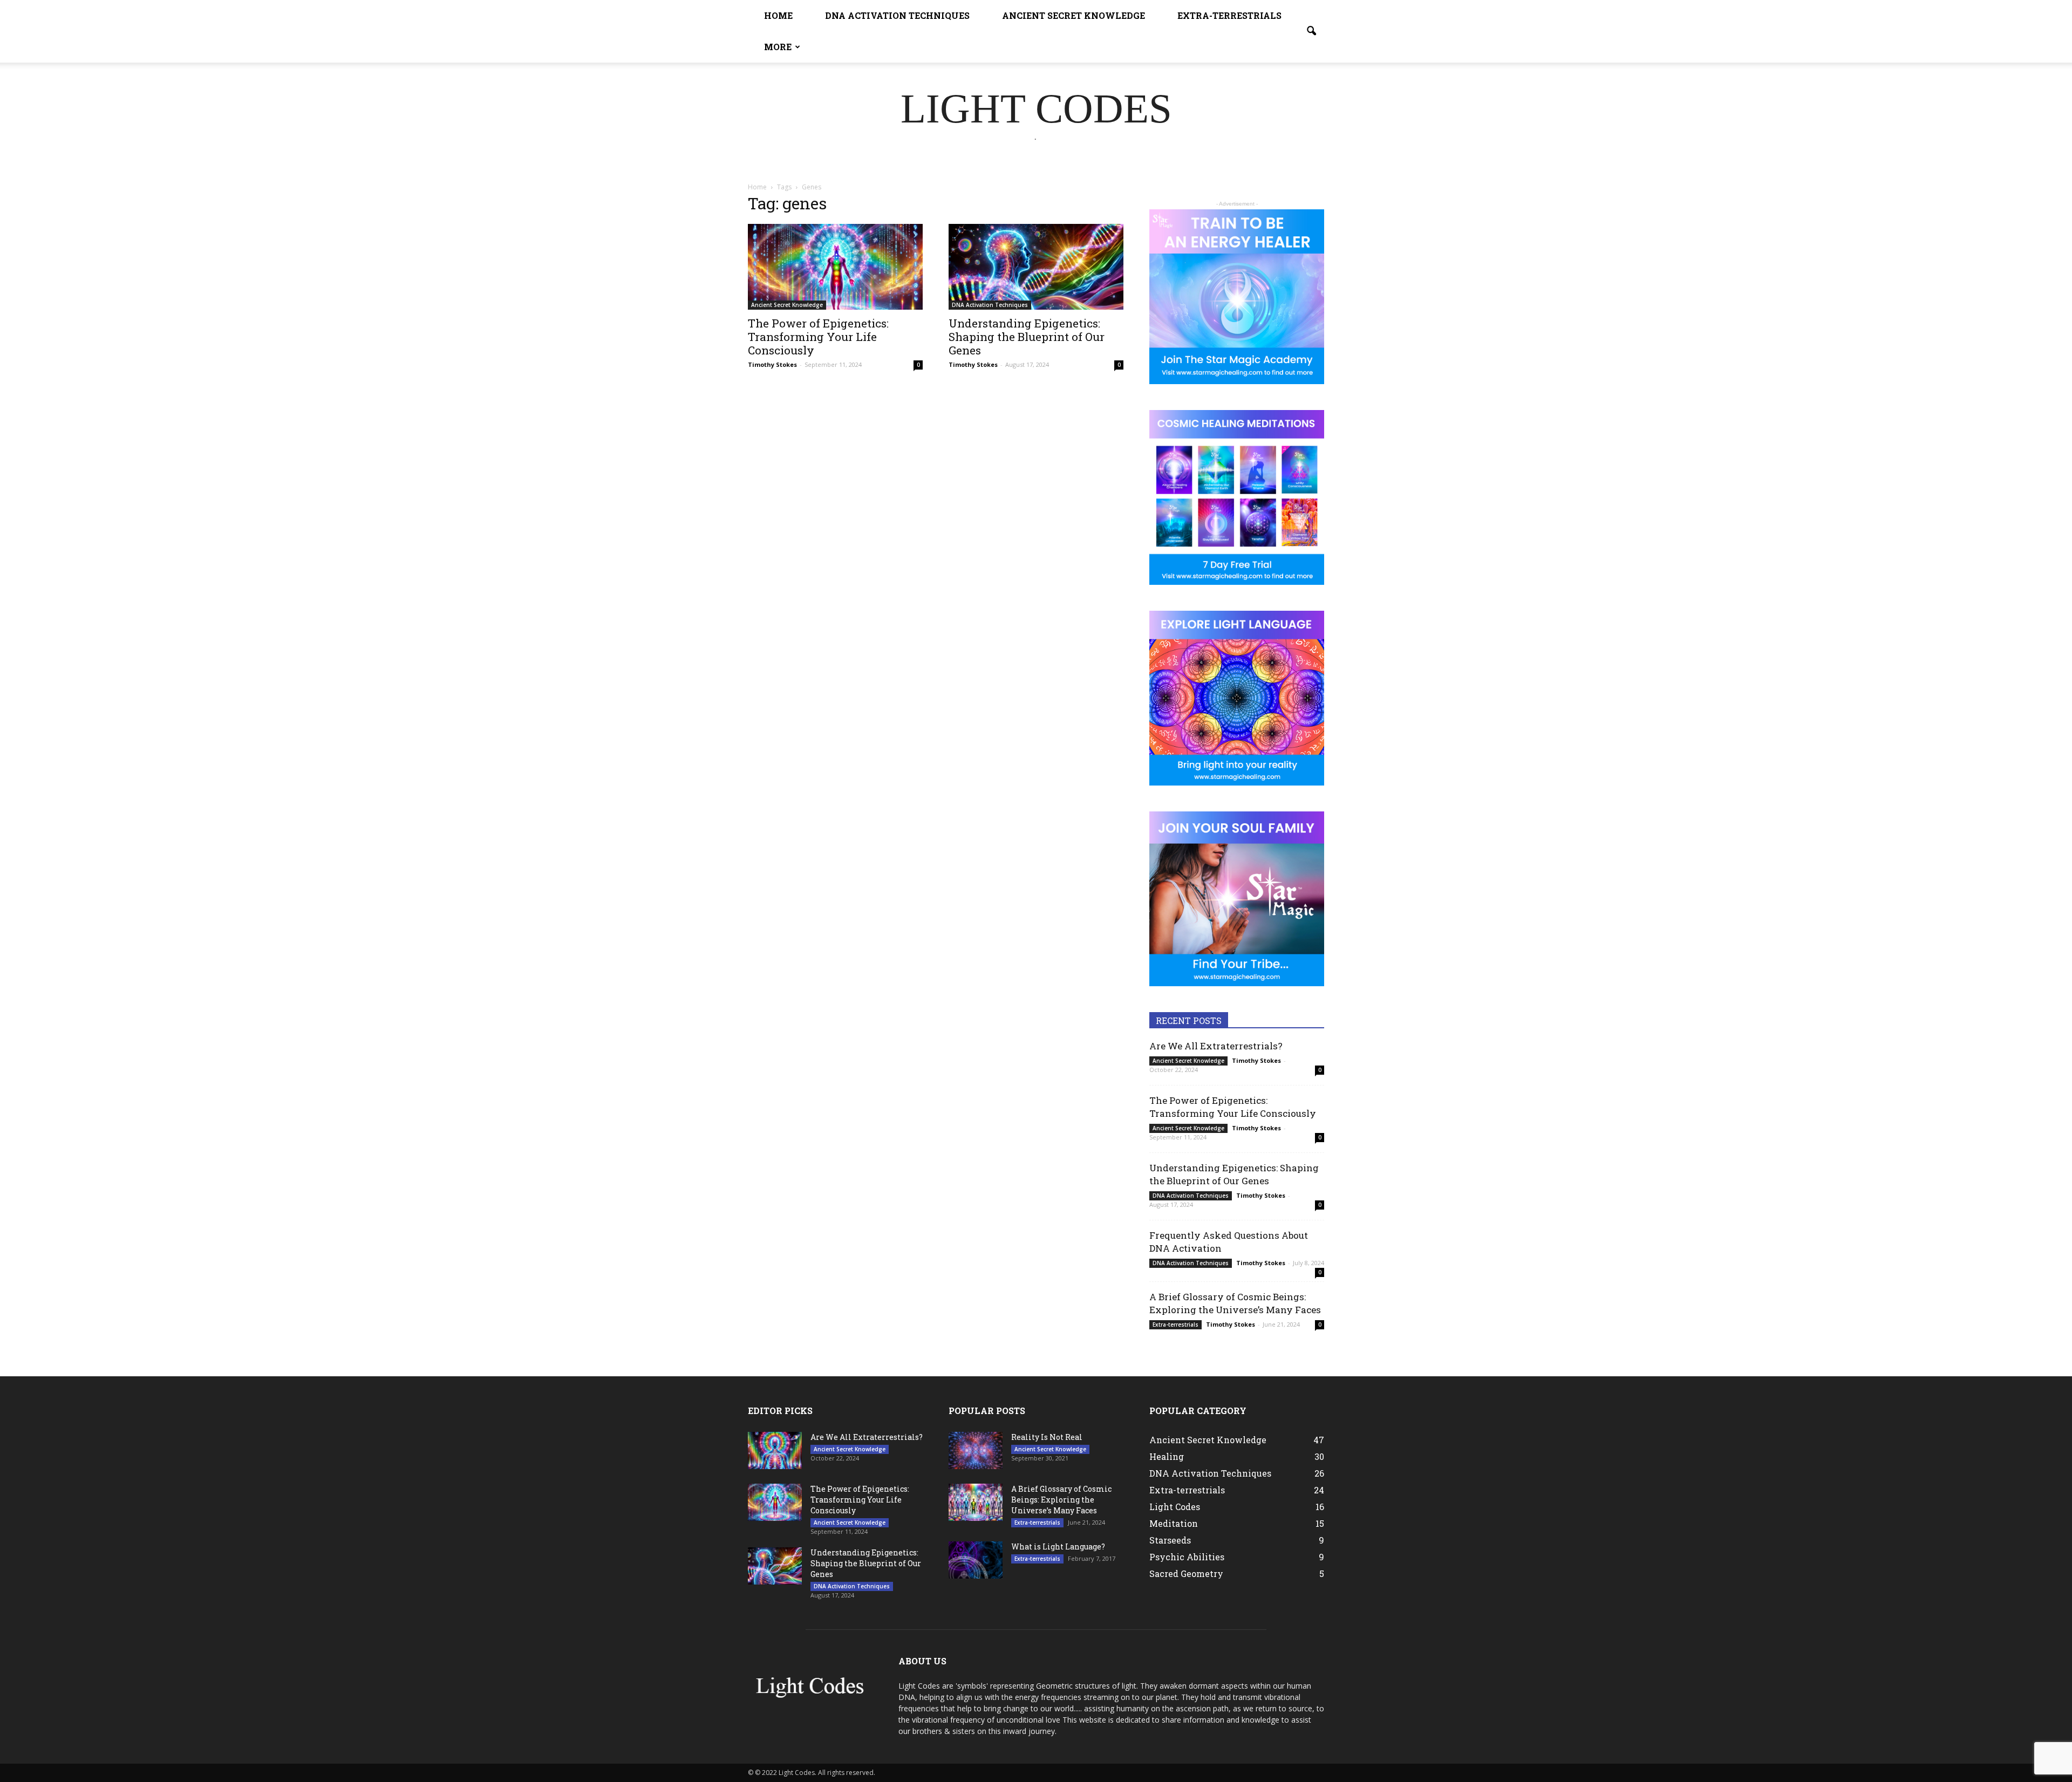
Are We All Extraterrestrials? (1216, 1046)
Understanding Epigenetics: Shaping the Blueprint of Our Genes (1027, 337)
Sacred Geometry (1186, 1573)
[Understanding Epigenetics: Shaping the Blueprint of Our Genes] (1036, 267)
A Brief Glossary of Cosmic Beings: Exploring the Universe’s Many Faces (1235, 1303)
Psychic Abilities (1187, 1557)
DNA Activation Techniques (897, 15)
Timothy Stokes (772, 364)
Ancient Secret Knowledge (1074, 15)
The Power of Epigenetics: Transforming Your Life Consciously (818, 337)
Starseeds (1170, 1540)
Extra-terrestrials (1229, 15)
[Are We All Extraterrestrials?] (775, 1450)
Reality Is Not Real (1047, 1437)
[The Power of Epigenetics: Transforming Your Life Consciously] (835, 267)
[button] (1311, 31)
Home (778, 15)
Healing (1167, 1456)
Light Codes (1175, 1507)
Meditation (1174, 1523)
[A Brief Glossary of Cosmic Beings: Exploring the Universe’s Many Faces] (976, 1502)
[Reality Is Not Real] (976, 1450)
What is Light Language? (1058, 1547)
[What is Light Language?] (976, 1560)
